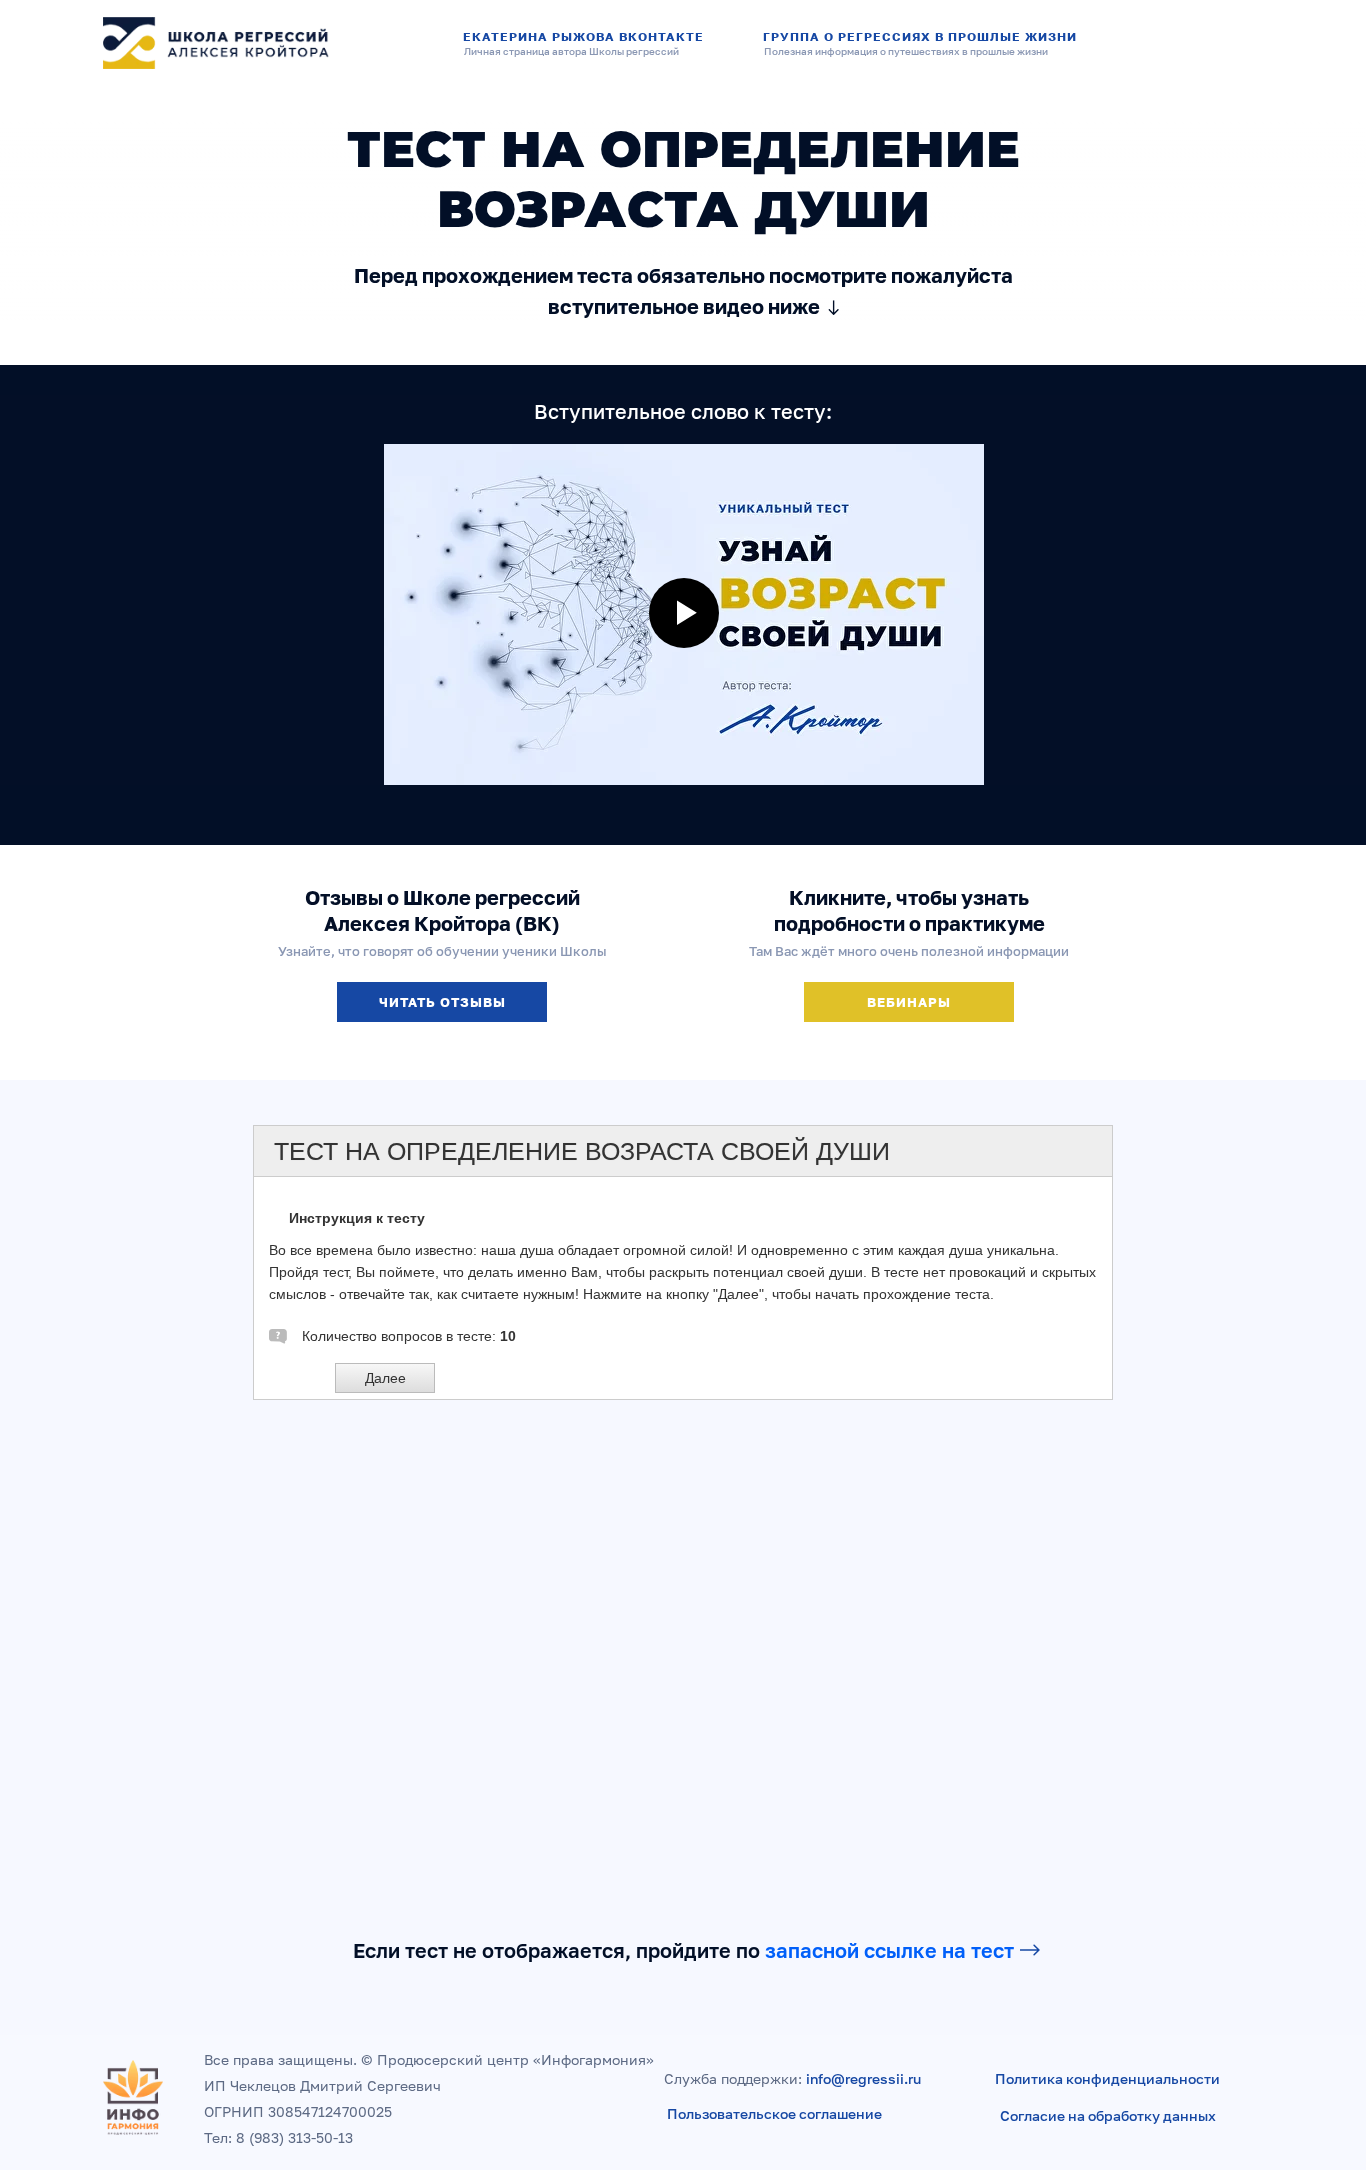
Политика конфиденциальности (1107, 2078)
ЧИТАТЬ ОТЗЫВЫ (442, 1002)
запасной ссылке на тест (889, 1950)
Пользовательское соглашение (774, 2113)
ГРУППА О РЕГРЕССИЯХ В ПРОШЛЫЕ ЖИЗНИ (920, 36)
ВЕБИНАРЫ (909, 1002)
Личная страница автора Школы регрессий (571, 51)
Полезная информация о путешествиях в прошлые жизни (906, 51)
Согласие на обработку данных (1108, 2115)
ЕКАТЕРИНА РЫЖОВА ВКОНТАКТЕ (583, 36)
